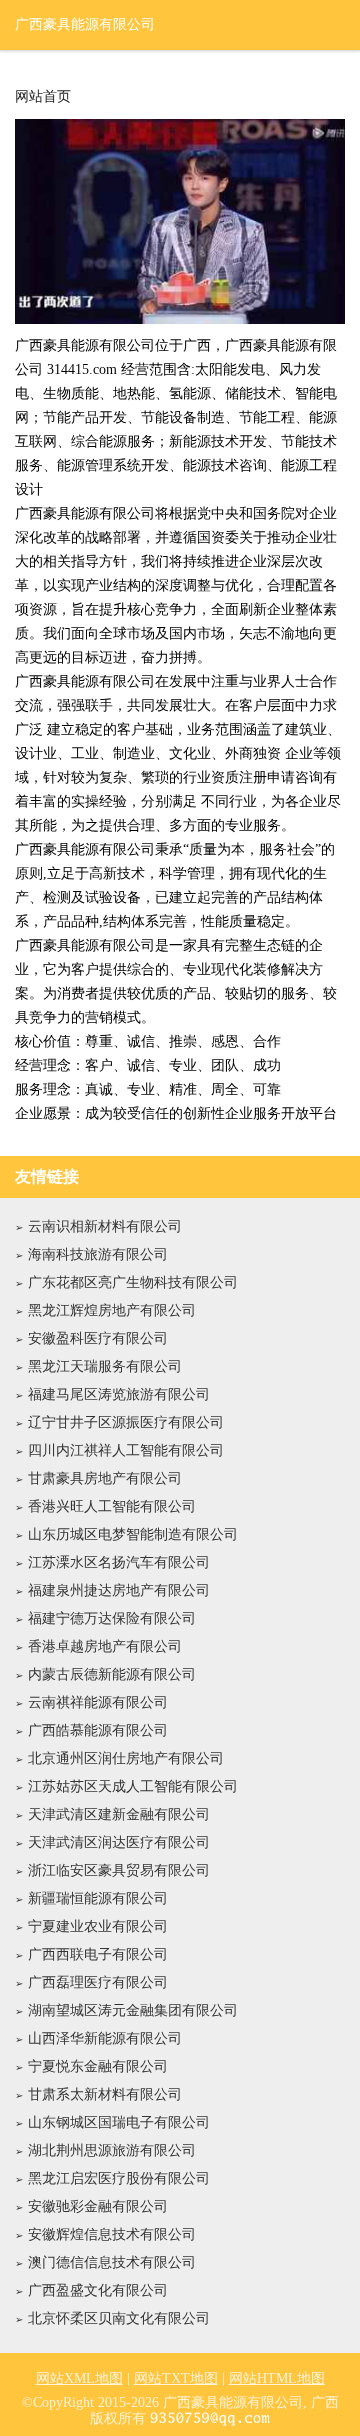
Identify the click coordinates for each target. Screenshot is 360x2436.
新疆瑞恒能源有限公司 (98, 1898)
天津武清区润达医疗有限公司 (119, 1842)
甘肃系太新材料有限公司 (105, 2094)
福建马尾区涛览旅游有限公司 (119, 1394)
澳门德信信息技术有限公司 (112, 2262)
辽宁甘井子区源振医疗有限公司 (126, 1422)
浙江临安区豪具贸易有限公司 (119, 1870)
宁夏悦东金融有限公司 (98, 2066)
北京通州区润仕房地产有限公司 (126, 1758)
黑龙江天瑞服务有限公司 (105, 1366)
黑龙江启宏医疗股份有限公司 (119, 2178)
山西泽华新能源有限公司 (105, 2038)
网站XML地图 (79, 2378)
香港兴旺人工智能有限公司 (112, 1506)
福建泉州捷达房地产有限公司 (119, 1590)
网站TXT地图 (176, 2378)
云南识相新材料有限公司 (105, 1226)
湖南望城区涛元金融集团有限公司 (133, 2010)
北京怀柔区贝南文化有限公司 (119, 2318)
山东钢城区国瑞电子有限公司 (119, 2122)
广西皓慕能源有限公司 (98, 1730)
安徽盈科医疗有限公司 (98, 1338)
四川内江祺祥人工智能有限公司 (126, 1450)
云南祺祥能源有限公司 (98, 1702)
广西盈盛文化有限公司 (98, 2290)
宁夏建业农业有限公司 (98, 1926)
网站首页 (43, 97)
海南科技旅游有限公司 (98, 1254)
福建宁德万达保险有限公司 (112, 1618)
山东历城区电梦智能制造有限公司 (133, 1534)
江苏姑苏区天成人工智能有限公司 (133, 1786)
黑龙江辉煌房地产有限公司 (112, 1310)
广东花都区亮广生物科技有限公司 (133, 1282)
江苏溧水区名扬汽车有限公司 (119, 1562)
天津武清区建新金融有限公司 (119, 1814)
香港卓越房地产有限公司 (105, 1646)
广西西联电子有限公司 (98, 1954)
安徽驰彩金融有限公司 (98, 2206)
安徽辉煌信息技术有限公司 (112, 2234)
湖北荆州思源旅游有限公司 (112, 2150)
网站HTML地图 (277, 2378)
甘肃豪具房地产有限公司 (105, 1478)
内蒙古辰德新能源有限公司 (112, 1674)
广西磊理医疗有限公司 (98, 1982)
